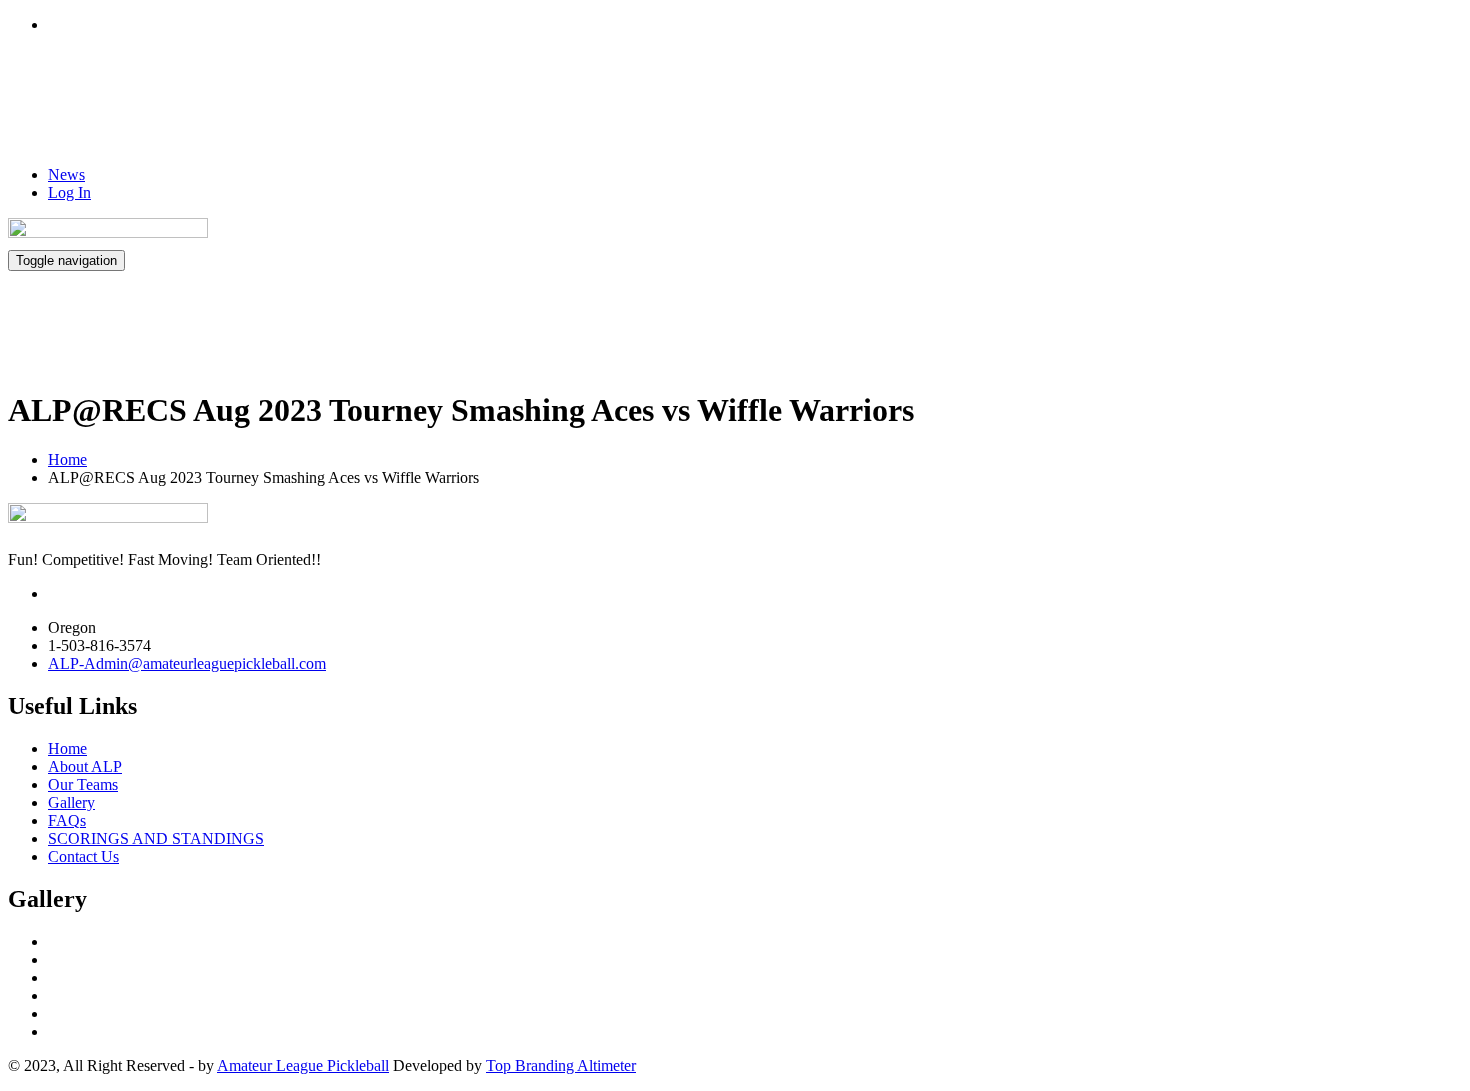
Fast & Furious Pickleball (1335, 334)
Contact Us (83, 856)
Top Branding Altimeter (561, 1065)
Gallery (972, 113)
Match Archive (940, 334)
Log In (69, 192)
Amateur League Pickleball (303, 1065)
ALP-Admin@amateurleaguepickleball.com (187, 663)
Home (899, 113)
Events (697, 334)
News (66, 174)
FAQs (1312, 113)
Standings (804, 334)
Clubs (1059, 334)
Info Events (1209, 113)
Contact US (1393, 113)
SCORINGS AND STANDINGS (156, 838)
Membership (1147, 334)
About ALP (1084, 113)
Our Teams (83, 784)
